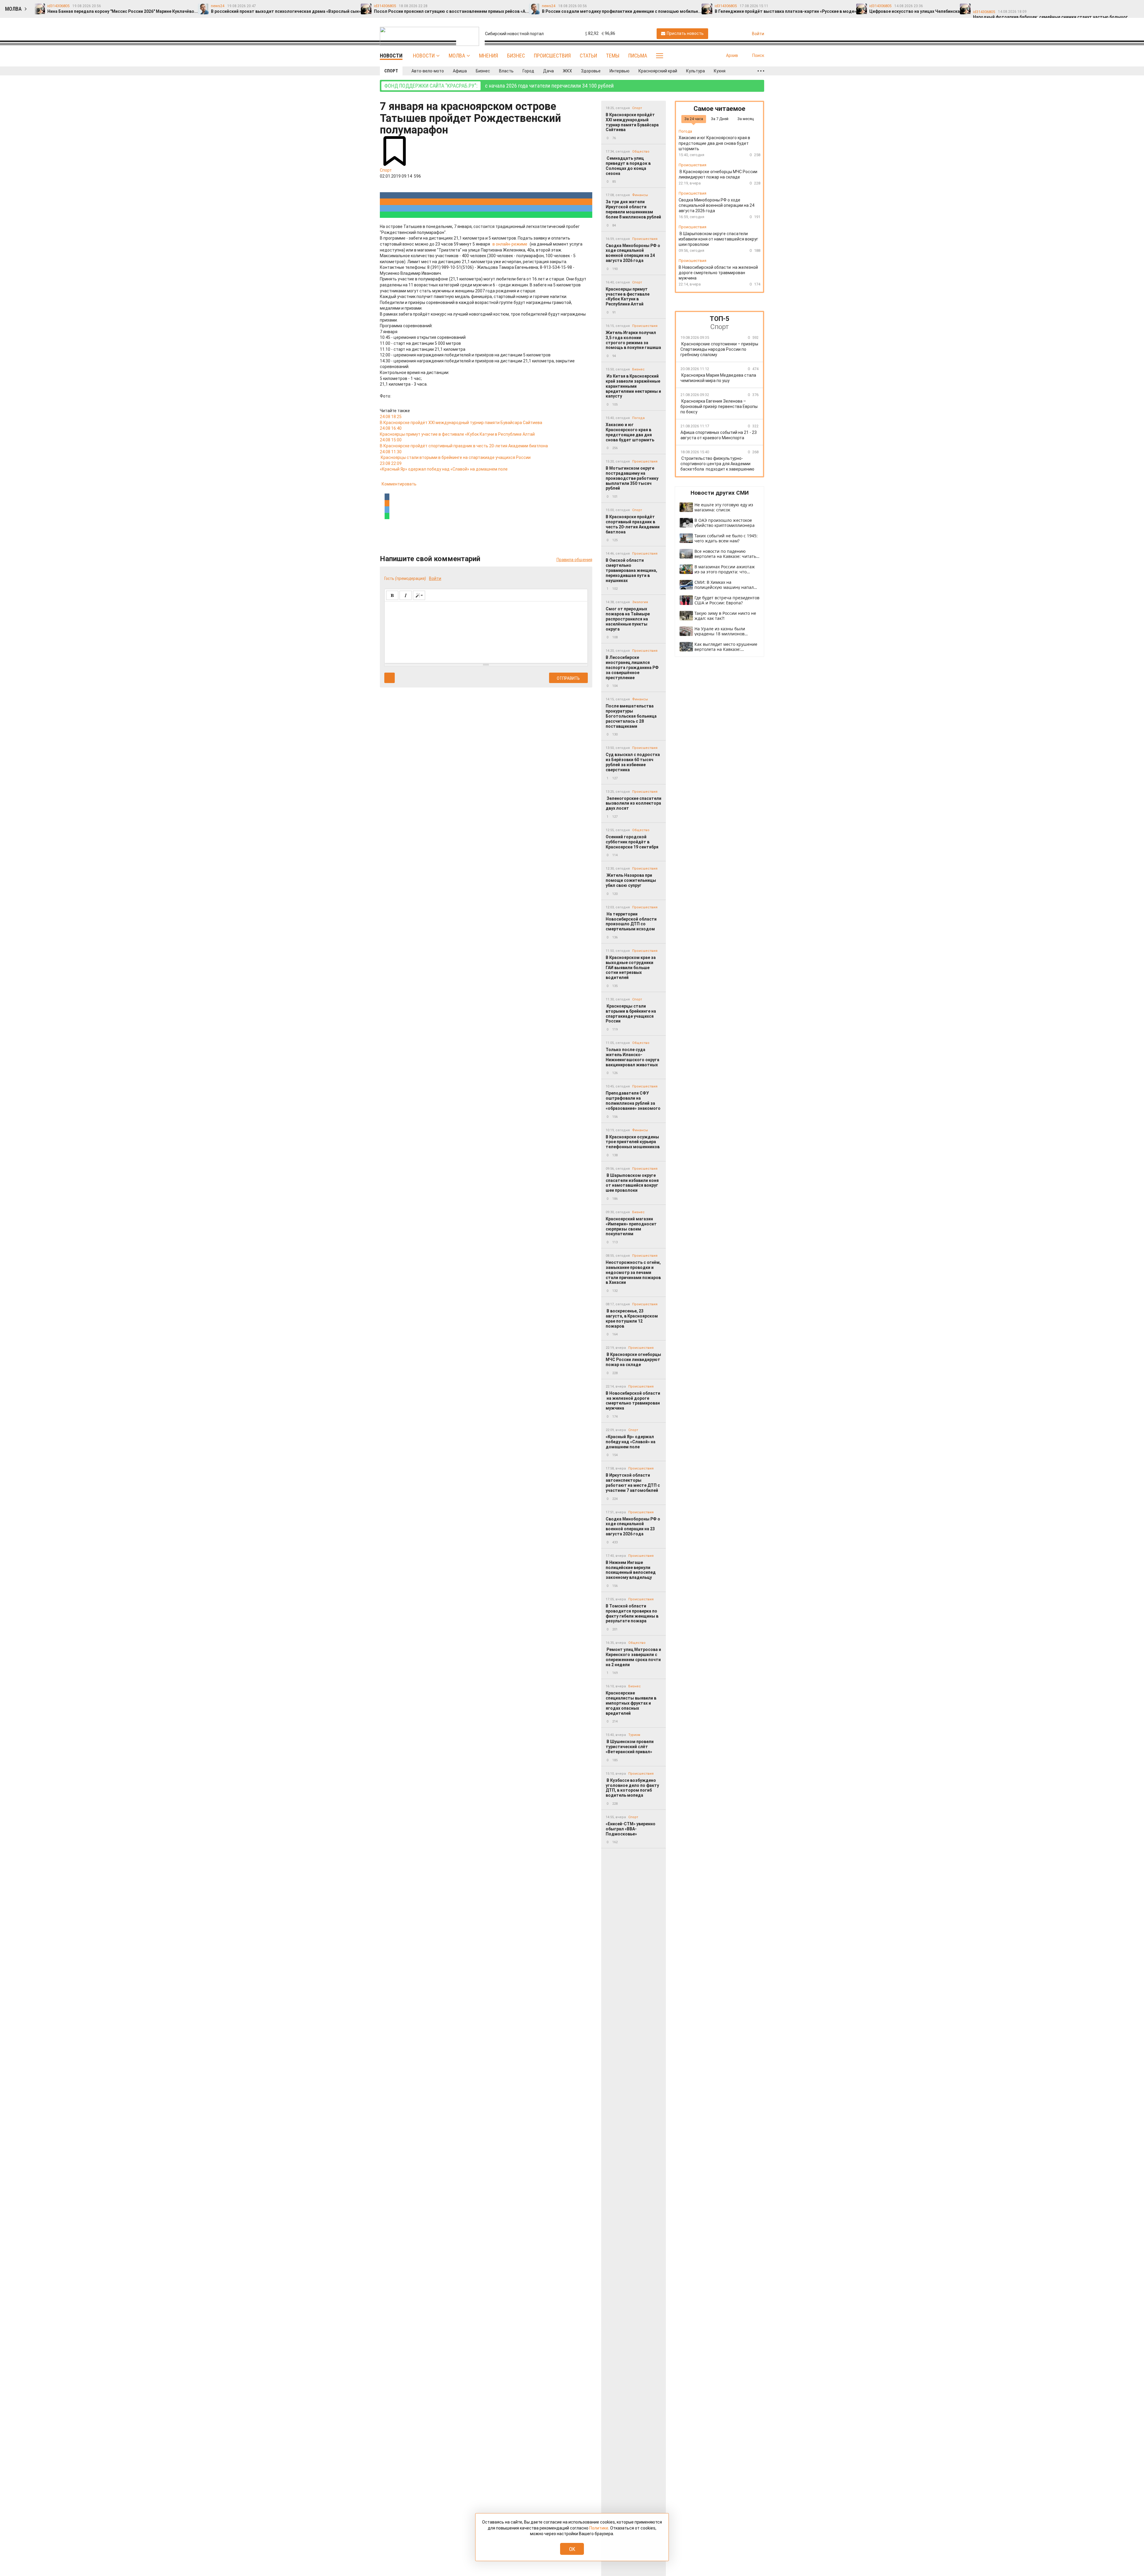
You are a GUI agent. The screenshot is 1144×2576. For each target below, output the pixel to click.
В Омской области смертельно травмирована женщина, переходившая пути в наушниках (631, 570)
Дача (548, 71)
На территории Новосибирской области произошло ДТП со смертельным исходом (631, 921)
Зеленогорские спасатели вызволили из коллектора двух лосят (634, 803)
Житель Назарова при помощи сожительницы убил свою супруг (631, 880)
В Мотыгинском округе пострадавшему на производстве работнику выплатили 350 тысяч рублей (632, 478)
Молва (457, 56)
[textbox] (486, 631)
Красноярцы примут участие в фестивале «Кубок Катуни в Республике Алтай (628, 297)
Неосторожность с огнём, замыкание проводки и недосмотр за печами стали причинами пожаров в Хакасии (633, 1272)
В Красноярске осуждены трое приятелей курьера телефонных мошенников (633, 1142)
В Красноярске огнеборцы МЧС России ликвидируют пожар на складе (633, 1360)
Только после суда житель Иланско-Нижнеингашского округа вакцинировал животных (632, 1057)
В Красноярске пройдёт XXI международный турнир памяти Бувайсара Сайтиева (632, 122)
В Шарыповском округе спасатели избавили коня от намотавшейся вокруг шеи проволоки (632, 1183)
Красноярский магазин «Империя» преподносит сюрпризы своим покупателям (631, 1226)
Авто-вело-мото (428, 71)
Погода (638, 418)
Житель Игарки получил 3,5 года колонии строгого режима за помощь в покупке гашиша (633, 340)
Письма (638, 56)
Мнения (489, 56)
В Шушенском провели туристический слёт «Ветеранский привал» (630, 1747)
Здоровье (591, 71)
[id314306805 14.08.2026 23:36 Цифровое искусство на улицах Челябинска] (1039, 6)
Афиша (460, 71)
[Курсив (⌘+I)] (406, 595)
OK (572, 2549)
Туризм (634, 1735)
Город (528, 71)
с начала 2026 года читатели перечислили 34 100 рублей (499, 86)
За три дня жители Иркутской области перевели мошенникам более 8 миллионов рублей (633, 209)
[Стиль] (419, 595)
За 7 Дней (720, 119)
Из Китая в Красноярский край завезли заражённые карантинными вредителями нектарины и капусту (633, 386)
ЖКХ (567, 71)
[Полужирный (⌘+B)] (392, 595)
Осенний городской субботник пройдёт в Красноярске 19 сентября (632, 842)
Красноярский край (658, 71)
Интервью (620, 71)
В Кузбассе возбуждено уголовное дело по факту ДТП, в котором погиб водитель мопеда (632, 1788)
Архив (732, 55)
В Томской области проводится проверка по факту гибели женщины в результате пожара (632, 1613)
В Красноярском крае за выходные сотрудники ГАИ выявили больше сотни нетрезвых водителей (631, 967)
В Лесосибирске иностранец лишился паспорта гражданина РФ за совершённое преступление (632, 667)
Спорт (391, 71)
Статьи (588, 56)
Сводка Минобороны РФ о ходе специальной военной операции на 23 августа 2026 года (633, 1526)
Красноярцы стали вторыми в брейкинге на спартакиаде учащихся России (631, 1014)
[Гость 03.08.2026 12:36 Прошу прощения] (1134, 6)
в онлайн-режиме (510, 244)
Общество (641, 152)
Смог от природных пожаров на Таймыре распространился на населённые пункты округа (628, 619)
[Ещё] (761, 71)
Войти (435, 578)
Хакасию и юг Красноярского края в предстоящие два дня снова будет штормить (630, 432)
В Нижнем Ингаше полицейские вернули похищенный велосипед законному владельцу (631, 1570)
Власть (506, 71)
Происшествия (552, 56)
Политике (599, 2528)
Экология (640, 602)
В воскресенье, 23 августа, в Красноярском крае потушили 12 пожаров (632, 1318)
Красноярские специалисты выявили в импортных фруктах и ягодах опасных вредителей (631, 1703)
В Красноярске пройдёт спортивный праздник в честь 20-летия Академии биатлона (633, 524)
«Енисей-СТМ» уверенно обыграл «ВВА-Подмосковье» (631, 1829)
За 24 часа (694, 119)
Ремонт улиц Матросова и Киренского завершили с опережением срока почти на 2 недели (633, 1657)
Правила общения (574, 560)
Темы (613, 56)
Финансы (640, 195)
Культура (695, 71)
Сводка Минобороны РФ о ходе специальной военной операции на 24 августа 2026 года (633, 253)
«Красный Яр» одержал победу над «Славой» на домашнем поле (631, 1442)
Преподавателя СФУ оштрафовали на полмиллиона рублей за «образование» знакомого (633, 1101)
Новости (424, 56)
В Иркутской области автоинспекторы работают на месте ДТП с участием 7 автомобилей (633, 1483)
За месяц (746, 119)
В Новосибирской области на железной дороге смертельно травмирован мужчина (633, 1401)
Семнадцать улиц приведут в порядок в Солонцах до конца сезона (628, 166)
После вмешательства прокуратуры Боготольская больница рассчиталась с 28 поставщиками (631, 716)
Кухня (720, 71)
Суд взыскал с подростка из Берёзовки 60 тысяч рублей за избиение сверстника (633, 762)
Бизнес (516, 56)
